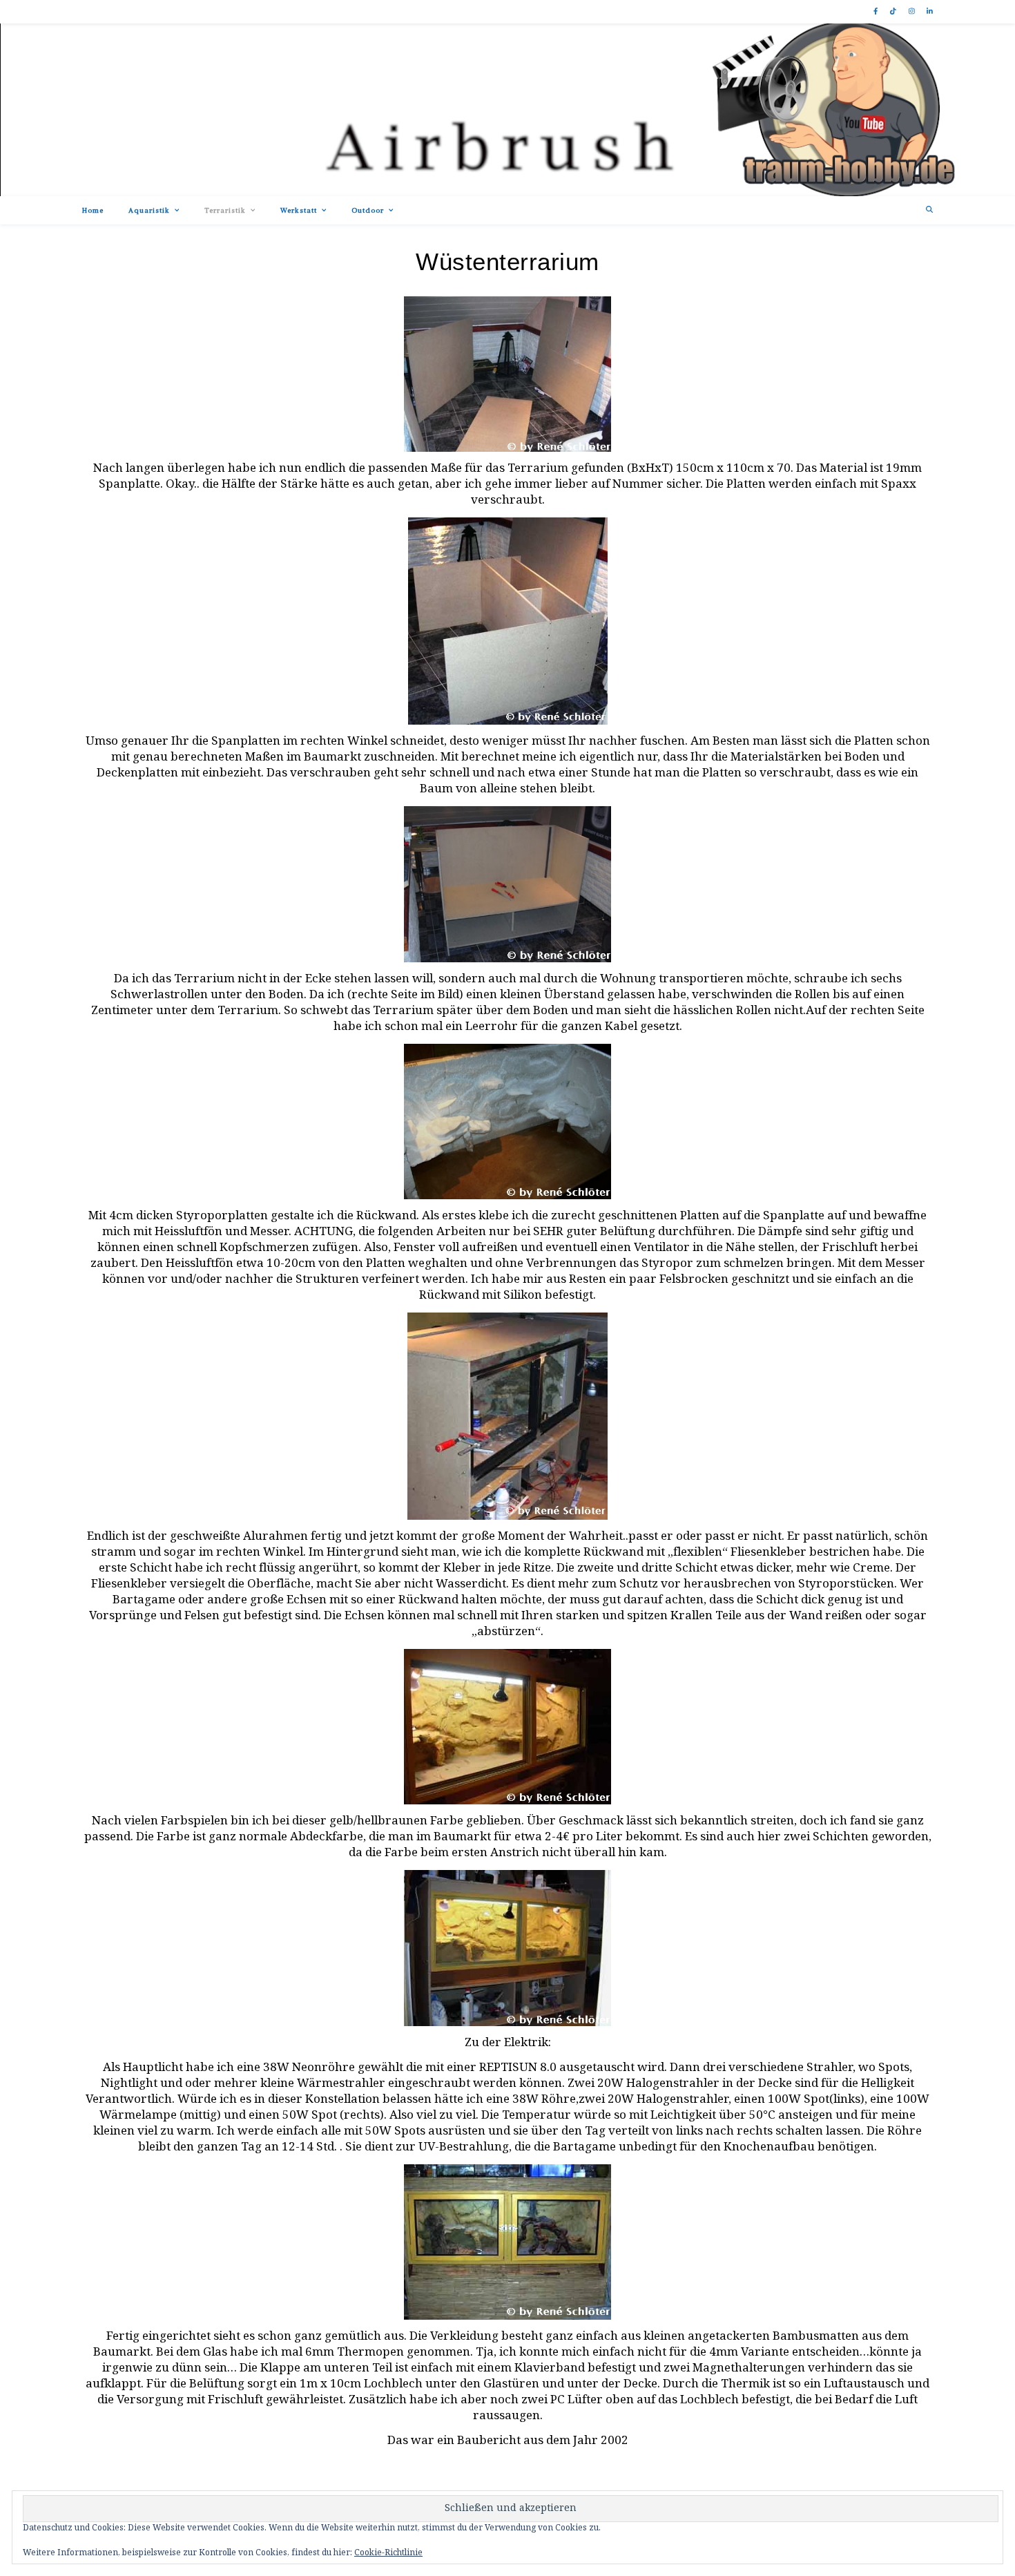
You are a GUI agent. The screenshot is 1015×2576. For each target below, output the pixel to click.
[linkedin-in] (930, 12)
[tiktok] (894, 12)
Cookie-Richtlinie (388, 2553)
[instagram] (913, 12)
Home (93, 210)
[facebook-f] (877, 12)
